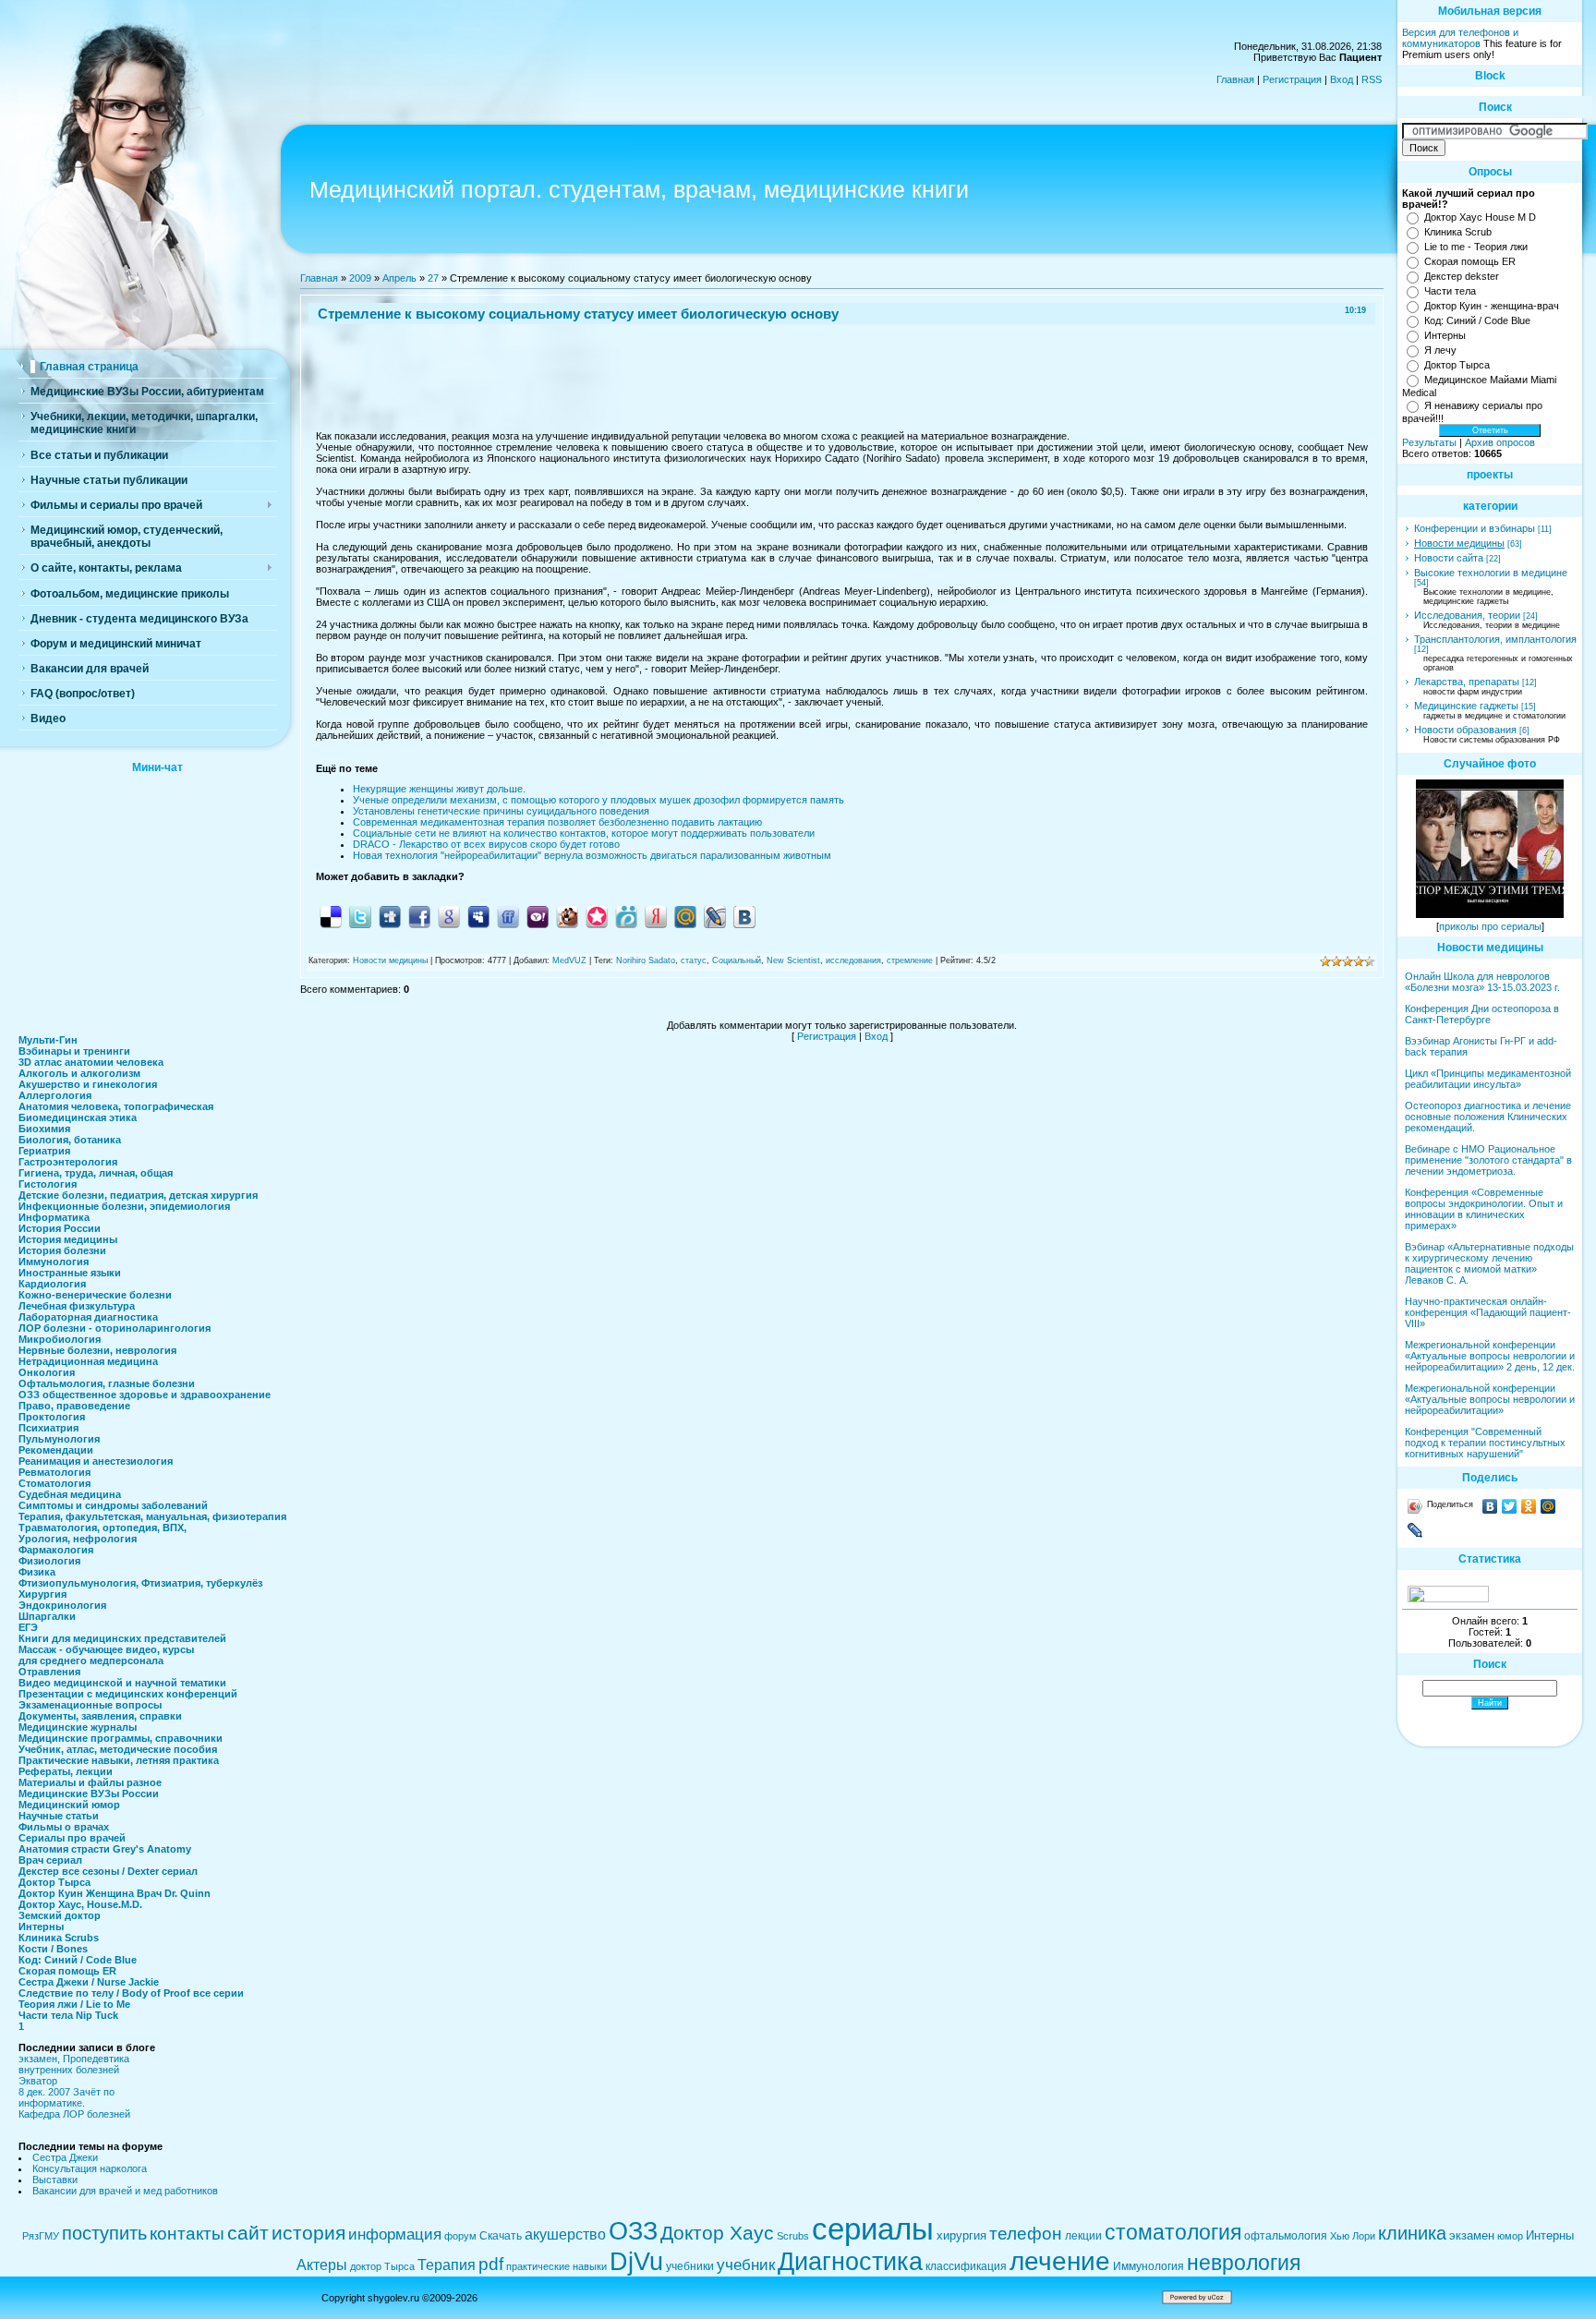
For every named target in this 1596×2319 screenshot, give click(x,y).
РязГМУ (41, 2236)
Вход (1342, 79)
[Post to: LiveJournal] (715, 916)
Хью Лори (1353, 2236)
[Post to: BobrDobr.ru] (567, 916)
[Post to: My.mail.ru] (685, 916)
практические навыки (556, 2266)
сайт (248, 2233)
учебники (690, 2266)
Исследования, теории (1467, 615)
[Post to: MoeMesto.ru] (626, 916)
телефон (1026, 2234)
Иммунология (1149, 2266)
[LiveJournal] (1415, 1530)
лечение (1060, 2261)
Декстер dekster (1462, 276)
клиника (1412, 2233)
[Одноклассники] (1529, 1506)
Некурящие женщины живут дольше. (439, 789)
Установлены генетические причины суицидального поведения (501, 811)
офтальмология (1286, 2236)
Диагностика (850, 2262)
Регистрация (1292, 79)
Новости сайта (1449, 558)
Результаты (1429, 442)
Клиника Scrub (1458, 232)
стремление (910, 960)
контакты (187, 2234)
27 (433, 278)
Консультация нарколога (90, 2168)
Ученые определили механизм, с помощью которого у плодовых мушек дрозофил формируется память (598, 800)
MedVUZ (569, 960)
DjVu (636, 2262)
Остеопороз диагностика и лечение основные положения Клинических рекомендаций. (1488, 1117)
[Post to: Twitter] (360, 916)
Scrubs (793, 2236)
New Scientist (793, 960)
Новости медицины (390, 960)
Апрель (399, 278)
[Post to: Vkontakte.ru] (744, 916)
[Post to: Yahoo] (538, 916)
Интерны (1445, 335)
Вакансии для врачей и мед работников (125, 2191)
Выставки (55, 2180)
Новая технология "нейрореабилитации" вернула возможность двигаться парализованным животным (592, 855)
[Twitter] (1510, 1506)
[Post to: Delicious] (331, 916)
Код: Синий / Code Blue (1477, 320)
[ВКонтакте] (1490, 1506)
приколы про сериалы (1490, 926)
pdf (491, 2264)
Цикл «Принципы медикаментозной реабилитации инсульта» (1488, 1079)
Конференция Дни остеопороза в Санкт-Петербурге (1482, 1014)
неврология (1244, 2263)
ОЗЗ (633, 2231)
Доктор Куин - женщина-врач (1492, 306)
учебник (746, 2265)
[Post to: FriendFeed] (508, 916)
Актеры (322, 2265)
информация (395, 2234)
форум (460, 2236)
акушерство (565, 2234)
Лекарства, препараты (1467, 682)
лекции (1083, 2236)
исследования (853, 960)
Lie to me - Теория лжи (1476, 247)
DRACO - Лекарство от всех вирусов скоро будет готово (486, 844)
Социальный (737, 960)
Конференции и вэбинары (1475, 528)
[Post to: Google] (449, 916)
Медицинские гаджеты (1466, 706)
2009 (360, 278)
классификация (966, 2266)
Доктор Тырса (1457, 365)
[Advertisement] (157, 899)
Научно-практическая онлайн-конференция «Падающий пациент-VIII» (1488, 1312)
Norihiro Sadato (646, 960)
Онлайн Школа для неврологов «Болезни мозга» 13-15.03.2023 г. (1482, 982)
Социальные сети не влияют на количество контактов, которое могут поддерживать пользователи (584, 833)
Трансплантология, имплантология (1495, 639)
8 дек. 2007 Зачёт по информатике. (66, 2097)
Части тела (1450, 291)
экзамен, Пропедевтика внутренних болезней (74, 2064)
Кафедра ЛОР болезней (74, 2114)
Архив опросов (1500, 442)
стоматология (1173, 2232)
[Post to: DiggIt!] (390, 916)
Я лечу (1440, 350)
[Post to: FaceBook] (419, 916)
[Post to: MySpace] (478, 916)
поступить (104, 2233)
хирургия (961, 2235)
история (308, 2233)
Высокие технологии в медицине (1491, 573)
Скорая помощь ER (1470, 261)
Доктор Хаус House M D (1480, 217)
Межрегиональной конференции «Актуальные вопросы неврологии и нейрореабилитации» (1490, 1399)
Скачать (501, 2236)
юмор (1510, 2236)
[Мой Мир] (1548, 1506)
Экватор (38, 2081)
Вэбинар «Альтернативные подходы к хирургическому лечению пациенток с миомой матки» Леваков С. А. (1489, 1263)
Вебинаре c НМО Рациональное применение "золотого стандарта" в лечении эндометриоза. (1488, 1160)
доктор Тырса (382, 2266)
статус (694, 960)
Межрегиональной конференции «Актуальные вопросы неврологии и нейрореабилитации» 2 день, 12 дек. (1490, 1356)
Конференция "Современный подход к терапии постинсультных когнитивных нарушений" (1485, 1443)
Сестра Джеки (65, 2157)
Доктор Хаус (717, 2233)
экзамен (1472, 2235)
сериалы (873, 2229)
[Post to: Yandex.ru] (656, 916)
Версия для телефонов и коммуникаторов (1460, 38)
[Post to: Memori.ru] (597, 916)
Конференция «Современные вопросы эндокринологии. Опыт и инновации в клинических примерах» (1484, 1209)
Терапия (447, 2265)
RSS (1372, 79)
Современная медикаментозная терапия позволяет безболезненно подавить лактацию (557, 822)
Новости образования (1465, 730)
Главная (1235, 79)
